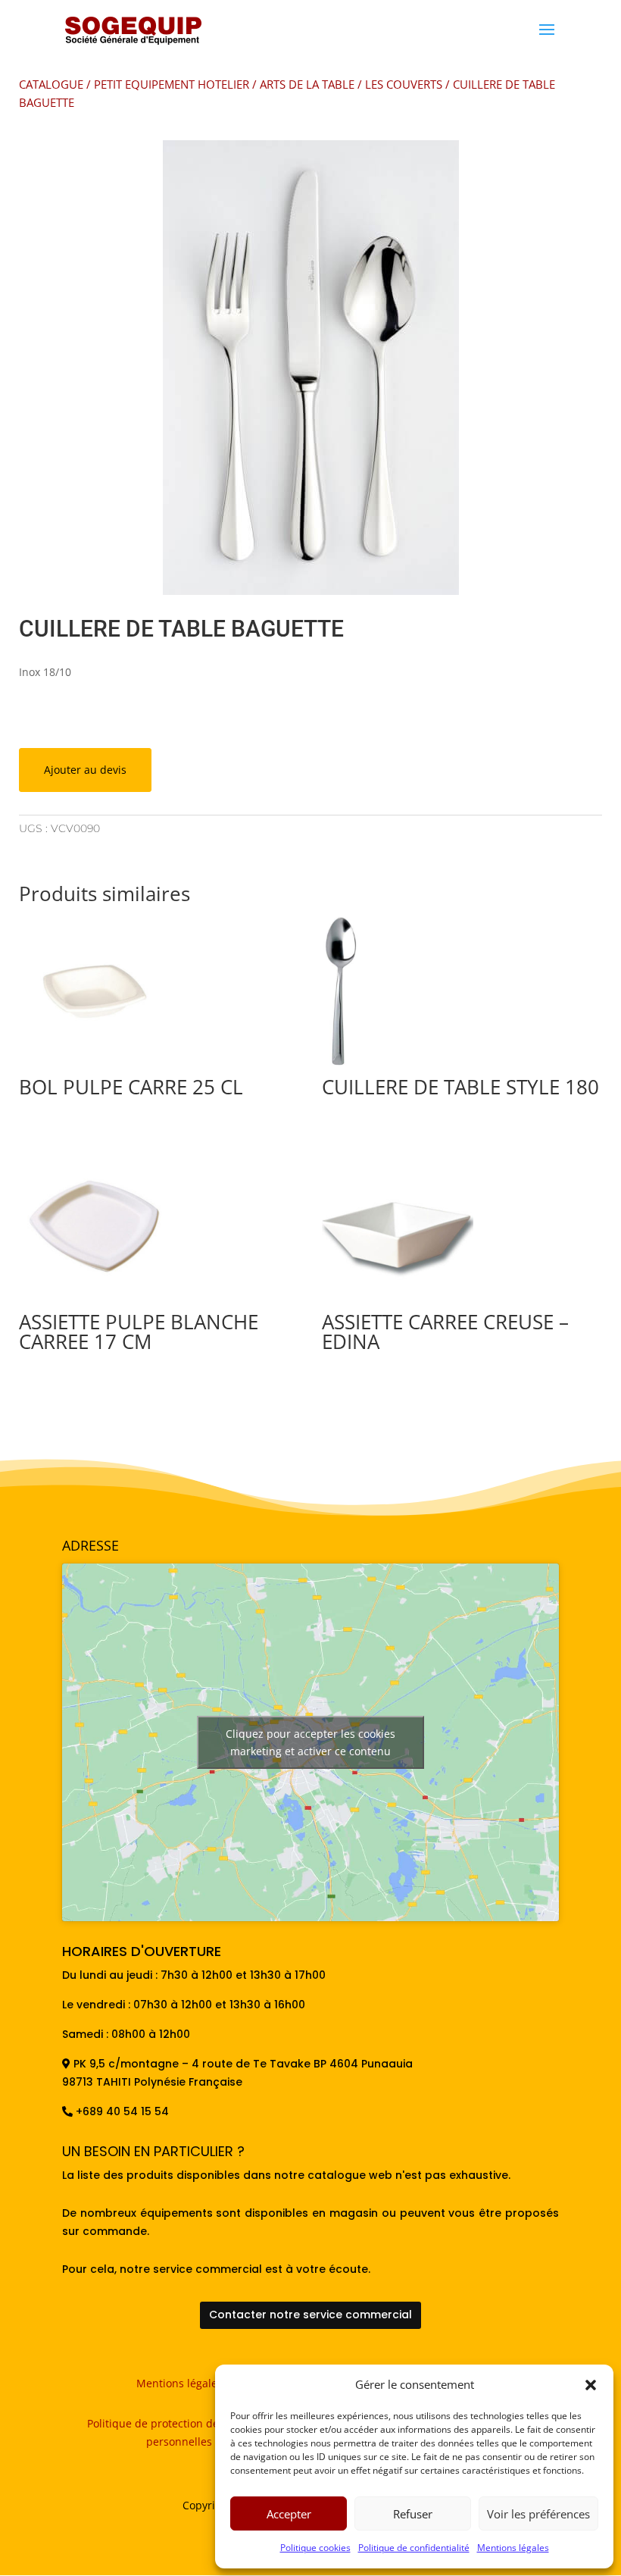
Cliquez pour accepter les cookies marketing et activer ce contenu (310, 1742)
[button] (591, 2385)
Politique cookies (315, 2548)
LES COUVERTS (404, 84)
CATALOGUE (51, 84)
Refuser (413, 2514)
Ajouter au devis (85, 770)
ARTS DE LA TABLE (307, 84)
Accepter (289, 2514)
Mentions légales (513, 2548)
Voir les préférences (538, 2514)
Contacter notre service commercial (310, 2315)
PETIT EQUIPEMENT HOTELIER (172, 84)
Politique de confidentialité (414, 2548)
